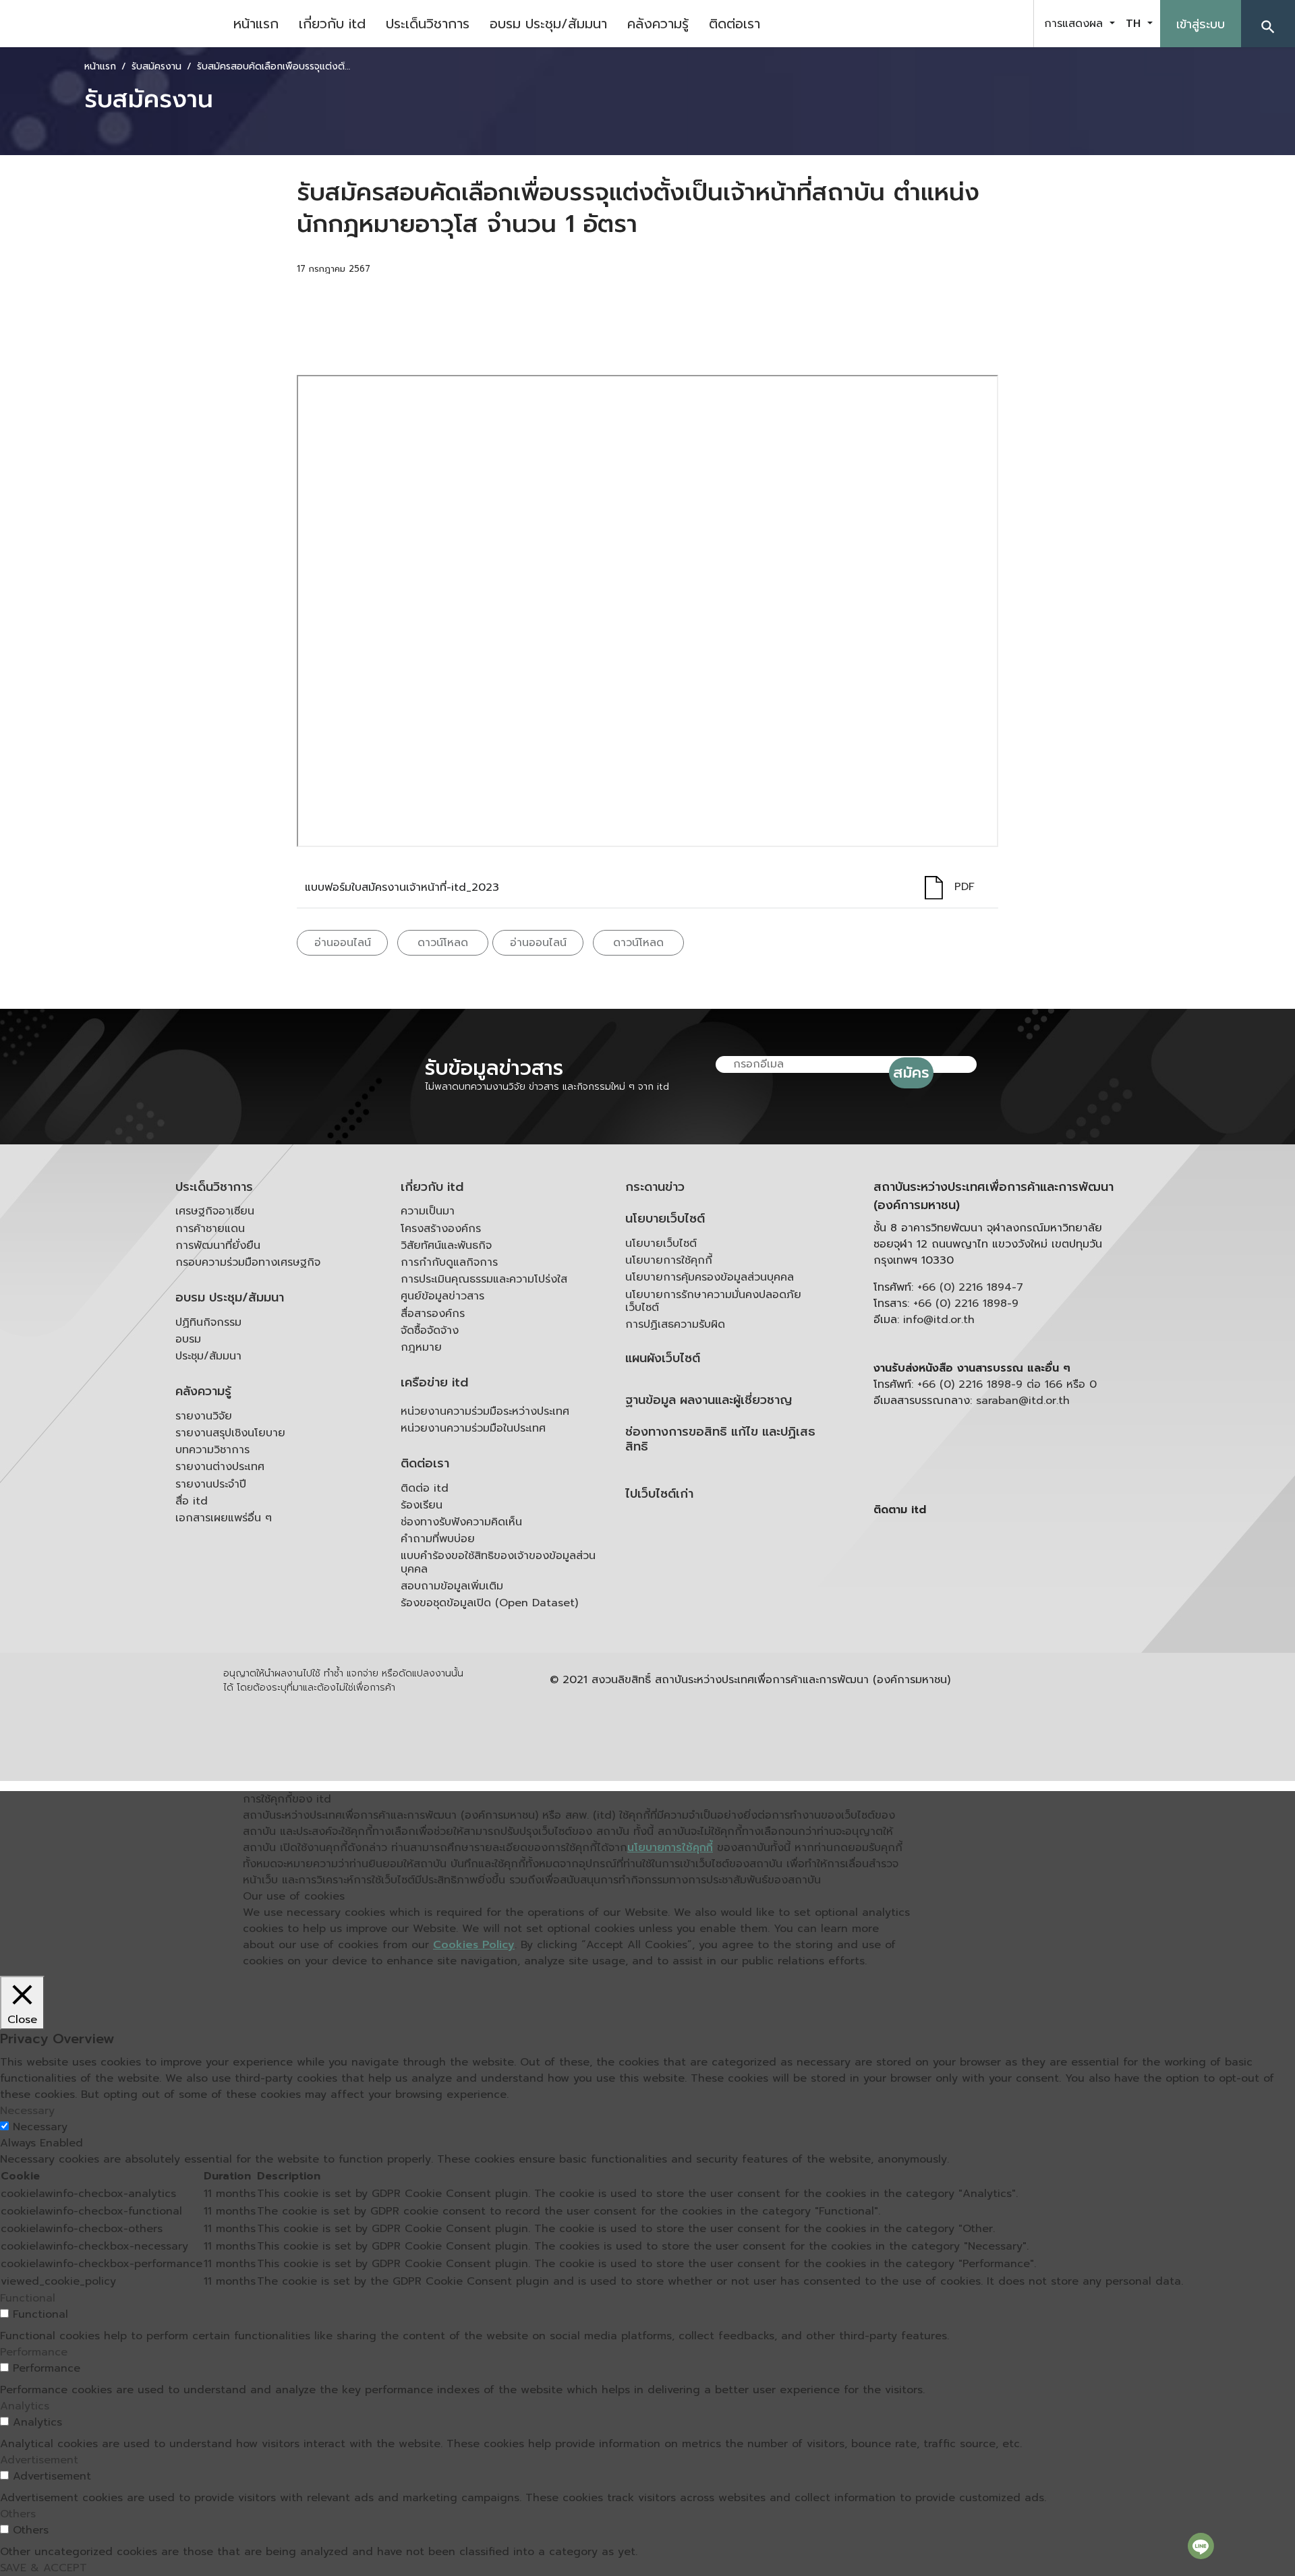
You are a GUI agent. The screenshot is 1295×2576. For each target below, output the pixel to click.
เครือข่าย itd (434, 1383)
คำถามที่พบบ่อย (438, 1539)
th (1135, 24)
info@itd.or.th (939, 1320)
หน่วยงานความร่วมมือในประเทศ (473, 1428)
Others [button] (18, 2514)
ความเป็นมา (428, 1211)
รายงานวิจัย (204, 1416)
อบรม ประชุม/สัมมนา (548, 24)
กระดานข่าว (655, 1187)
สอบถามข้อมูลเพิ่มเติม (452, 1586)
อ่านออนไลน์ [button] (343, 943)
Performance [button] (34, 2352)
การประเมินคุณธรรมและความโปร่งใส (484, 1279)
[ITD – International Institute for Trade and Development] (111, 24)
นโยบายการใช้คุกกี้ (669, 1260)
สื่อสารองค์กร (433, 1314)
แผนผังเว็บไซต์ (663, 1358)
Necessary (40, 2127)
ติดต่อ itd (425, 1488)
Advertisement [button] (39, 2460)
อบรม (188, 1339)
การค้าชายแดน (210, 1229)
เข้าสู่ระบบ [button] (1201, 24)
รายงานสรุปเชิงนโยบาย (230, 1433)
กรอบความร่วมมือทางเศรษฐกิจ (248, 1262)
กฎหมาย (421, 1347)
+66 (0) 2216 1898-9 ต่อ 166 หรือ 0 (1007, 1384)
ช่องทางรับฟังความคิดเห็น (461, 1522)
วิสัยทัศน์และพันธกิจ (446, 1246)
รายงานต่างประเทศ (220, 1467)
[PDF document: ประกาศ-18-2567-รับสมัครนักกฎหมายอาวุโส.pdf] (647, 611)
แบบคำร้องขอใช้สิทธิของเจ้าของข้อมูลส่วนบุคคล (498, 1562)
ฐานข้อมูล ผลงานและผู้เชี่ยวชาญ (709, 1400)
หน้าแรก (256, 24)
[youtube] (974, 24)
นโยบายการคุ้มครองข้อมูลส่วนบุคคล (710, 1277)
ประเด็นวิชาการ (428, 24)
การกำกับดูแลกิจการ (449, 1262)
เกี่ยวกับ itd (332, 24)
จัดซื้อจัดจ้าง (430, 1330)
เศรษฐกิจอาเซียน (215, 1211)
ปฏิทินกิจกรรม (208, 1322)
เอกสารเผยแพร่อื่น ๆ (224, 1518)
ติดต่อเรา (735, 24)
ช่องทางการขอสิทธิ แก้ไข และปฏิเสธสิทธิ (720, 1439)
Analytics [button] (25, 2406)
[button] (1268, 24)
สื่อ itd (192, 1501)
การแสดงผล (1075, 24)
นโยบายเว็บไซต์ (665, 1219)
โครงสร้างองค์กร (441, 1229)
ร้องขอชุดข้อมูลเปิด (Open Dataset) (489, 1603)
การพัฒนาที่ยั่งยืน (218, 1246)
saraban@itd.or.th (1023, 1401)
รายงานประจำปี (211, 1484)
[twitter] (1008, 24)
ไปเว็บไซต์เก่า (659, 1494)
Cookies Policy (474, 1945)
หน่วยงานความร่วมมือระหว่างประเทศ (485, 1411)
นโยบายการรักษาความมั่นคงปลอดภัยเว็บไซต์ (713, 1301)
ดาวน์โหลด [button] (443, 943)
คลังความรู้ (658, 24)
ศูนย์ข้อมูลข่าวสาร (442, 1296)
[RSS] (1008, 1614)
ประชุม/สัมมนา (208, 1356)
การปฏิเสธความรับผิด (675, 1324)
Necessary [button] (27, 2111)
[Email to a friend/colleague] (473, 308)
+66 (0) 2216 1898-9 (966, 1304)
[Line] (1201, 2546)
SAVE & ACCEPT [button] (44, 2568)
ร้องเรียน (422, 1505)
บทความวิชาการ (212, 1450)
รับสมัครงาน (156, 66)
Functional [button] (28, 2298)
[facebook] (940, 24)
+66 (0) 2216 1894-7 (970, 1287)
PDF (965, 887)
